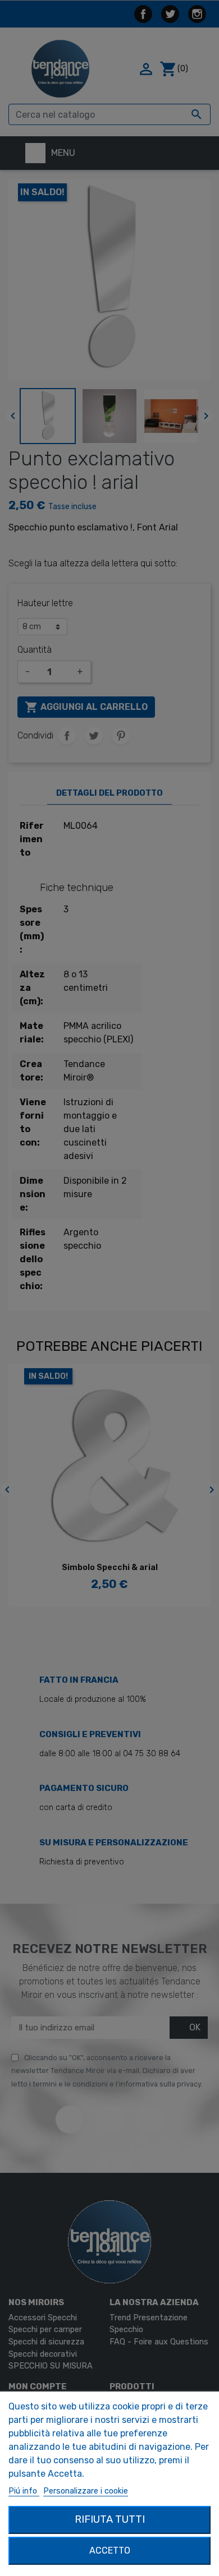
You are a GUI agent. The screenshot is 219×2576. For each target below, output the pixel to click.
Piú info (24, 2491)
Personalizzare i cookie (86, 2491)
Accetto (110, 2550)
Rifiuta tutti (110, 2519)
